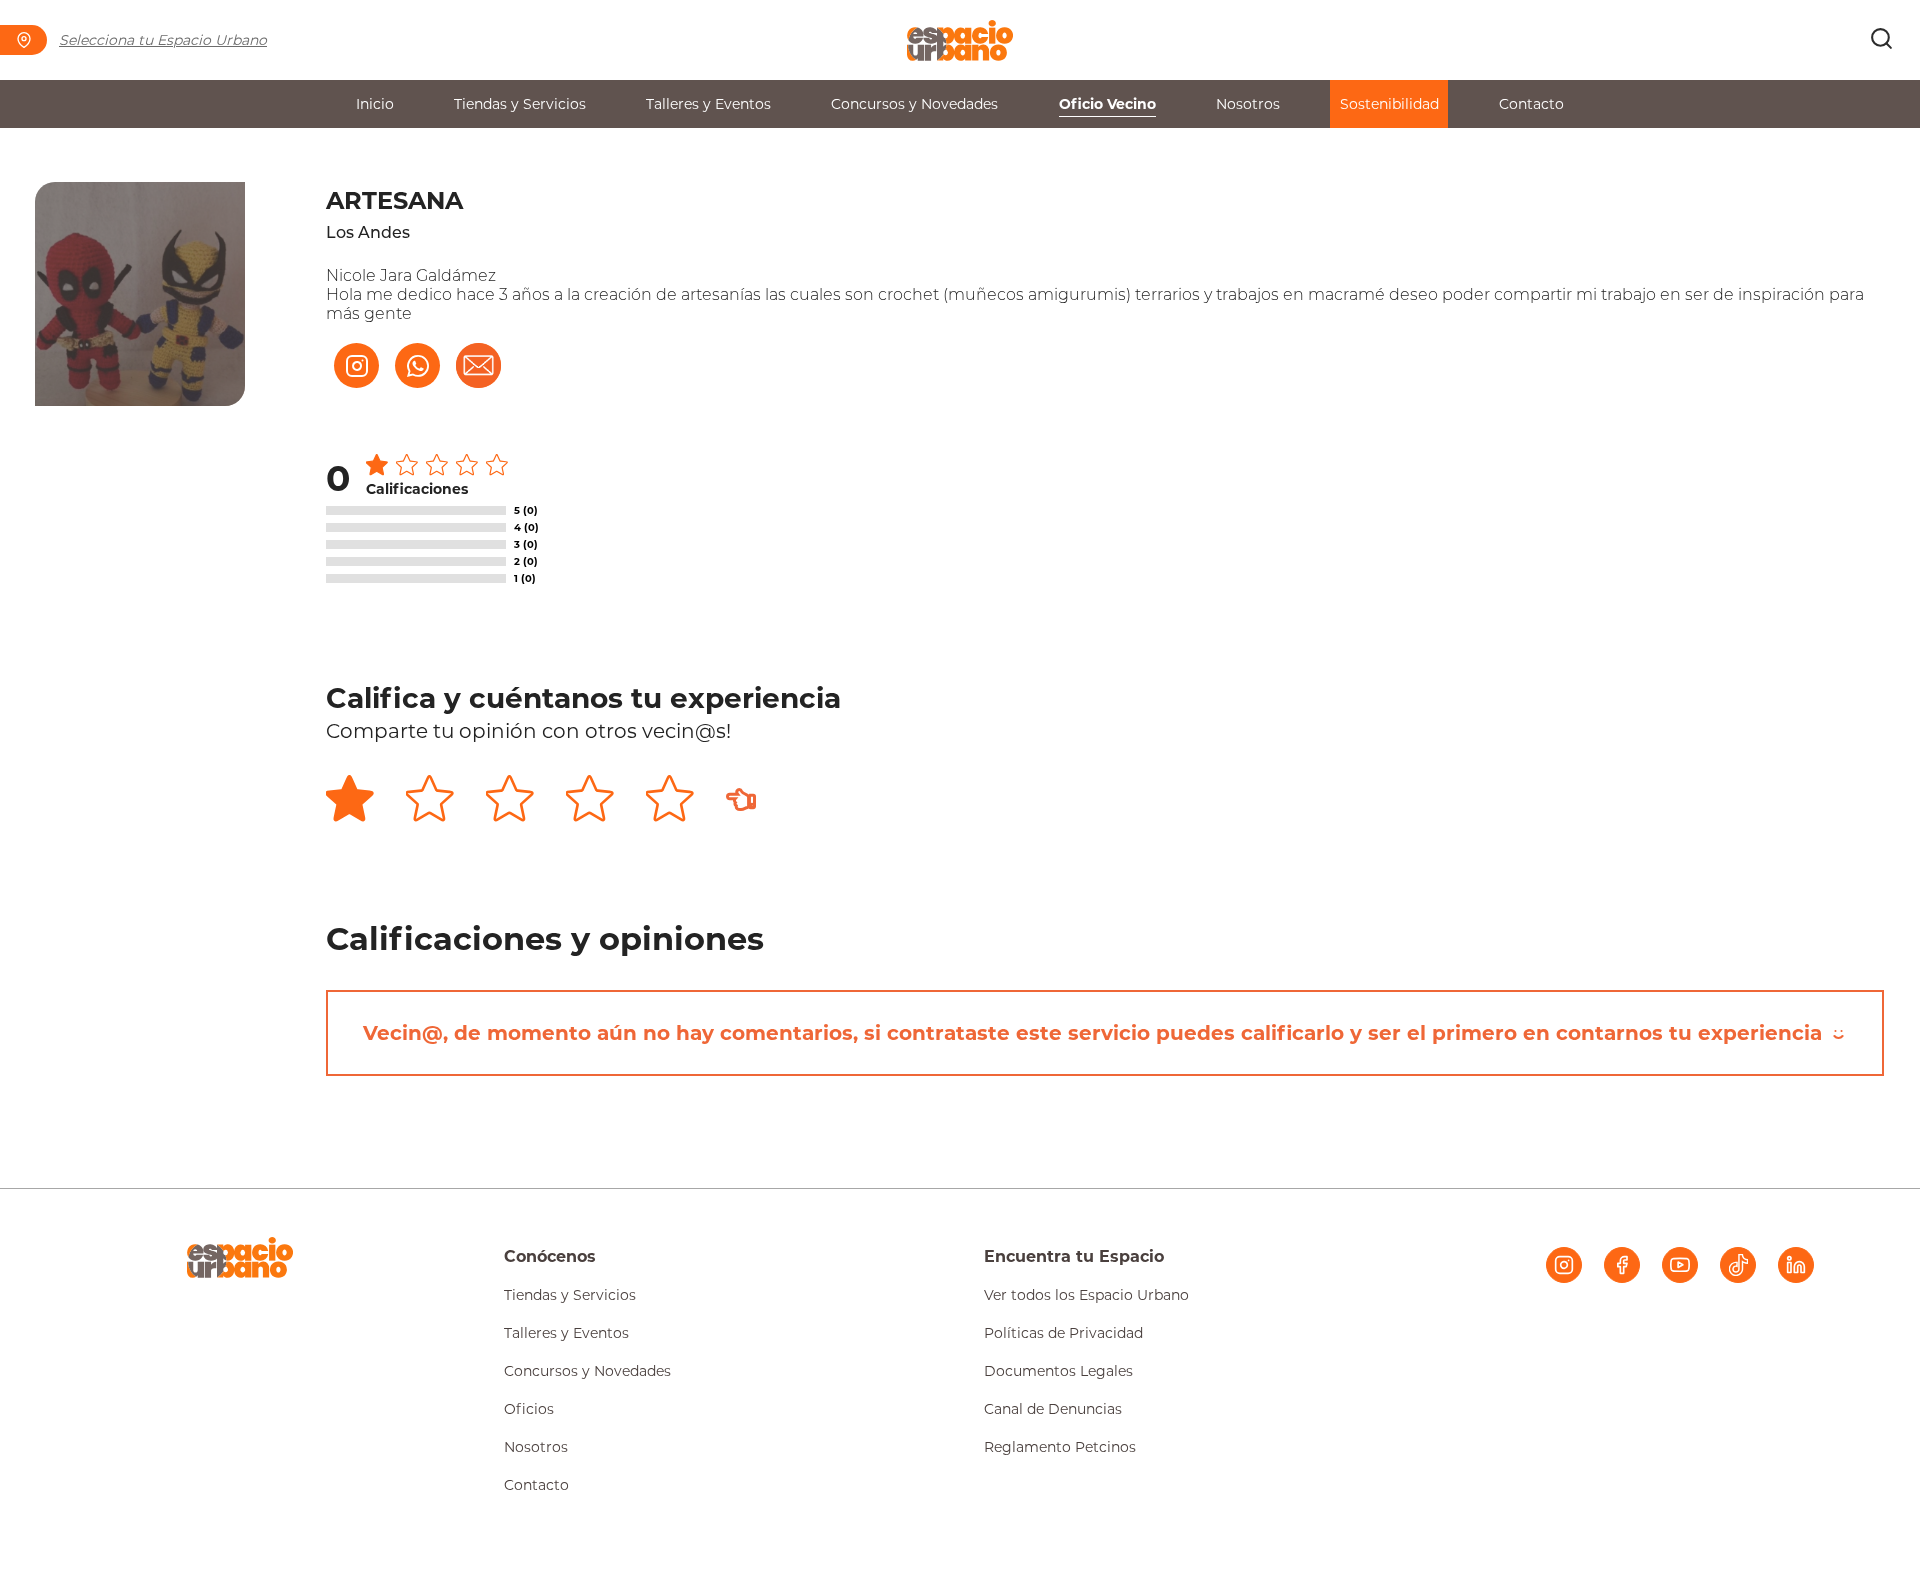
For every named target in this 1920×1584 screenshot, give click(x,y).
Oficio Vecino (1107, 104)
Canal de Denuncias (1053, 1409)
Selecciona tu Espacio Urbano (163, 40)
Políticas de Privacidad (1063, 1333)
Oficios (529, 1409)
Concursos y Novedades (914, 104)
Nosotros (1248, 104)
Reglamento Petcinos (1060, 1447)
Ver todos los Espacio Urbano (1086, 1295)
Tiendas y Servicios (520, 104)
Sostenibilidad (1389, 104)
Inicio (375, 104)
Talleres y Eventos (708, 104)
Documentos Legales (1058, 1371)
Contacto (1531, 104)
